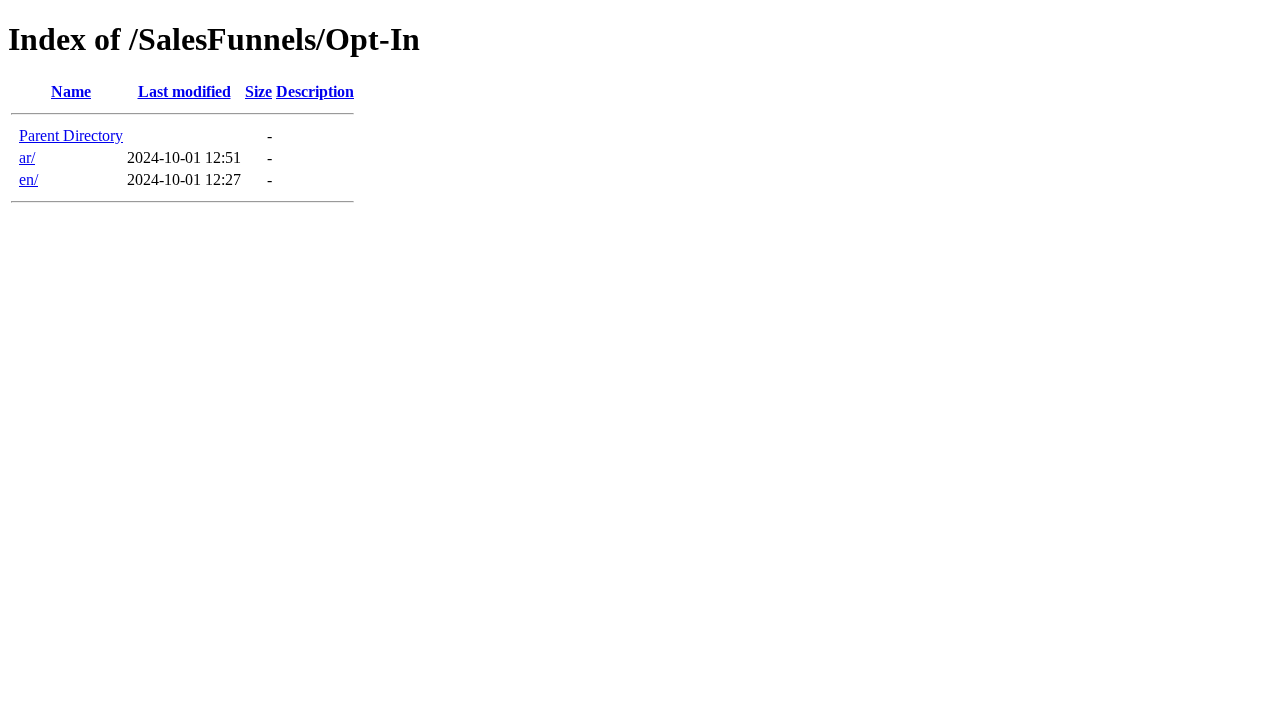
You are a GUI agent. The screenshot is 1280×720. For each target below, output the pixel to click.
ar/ (27, 157)
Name (71, 91)
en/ (28, 179)
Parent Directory (71, 135)
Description (315, 91)
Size (258, 91)
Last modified (184, 91)
